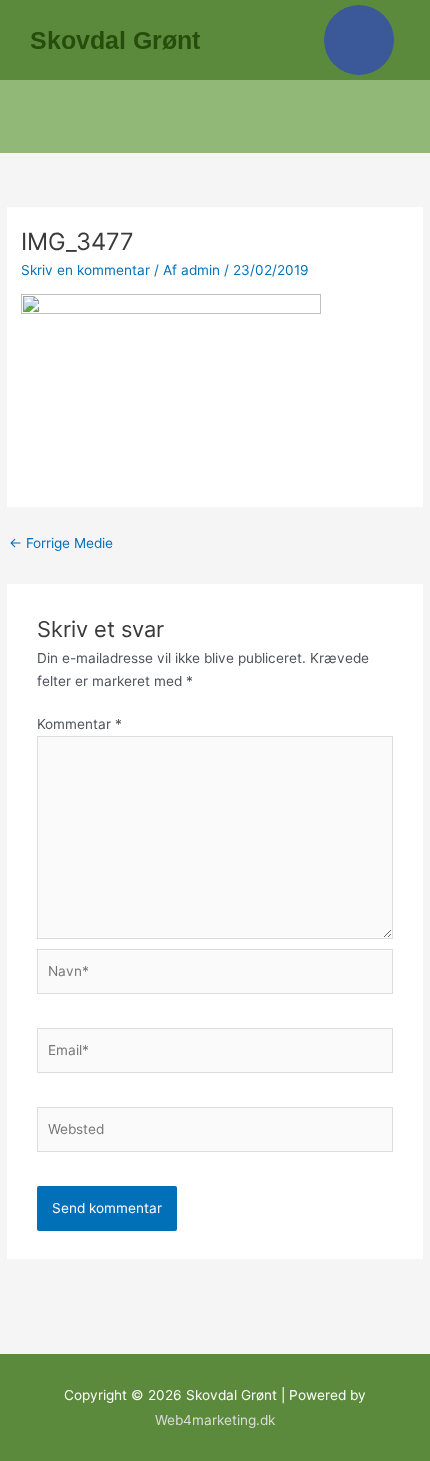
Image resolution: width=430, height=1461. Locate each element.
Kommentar (79, 724)
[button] (215, 116)
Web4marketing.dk (215, 1420)
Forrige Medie (61, 543)
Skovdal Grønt (115, 40)
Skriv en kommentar (85, 270)
